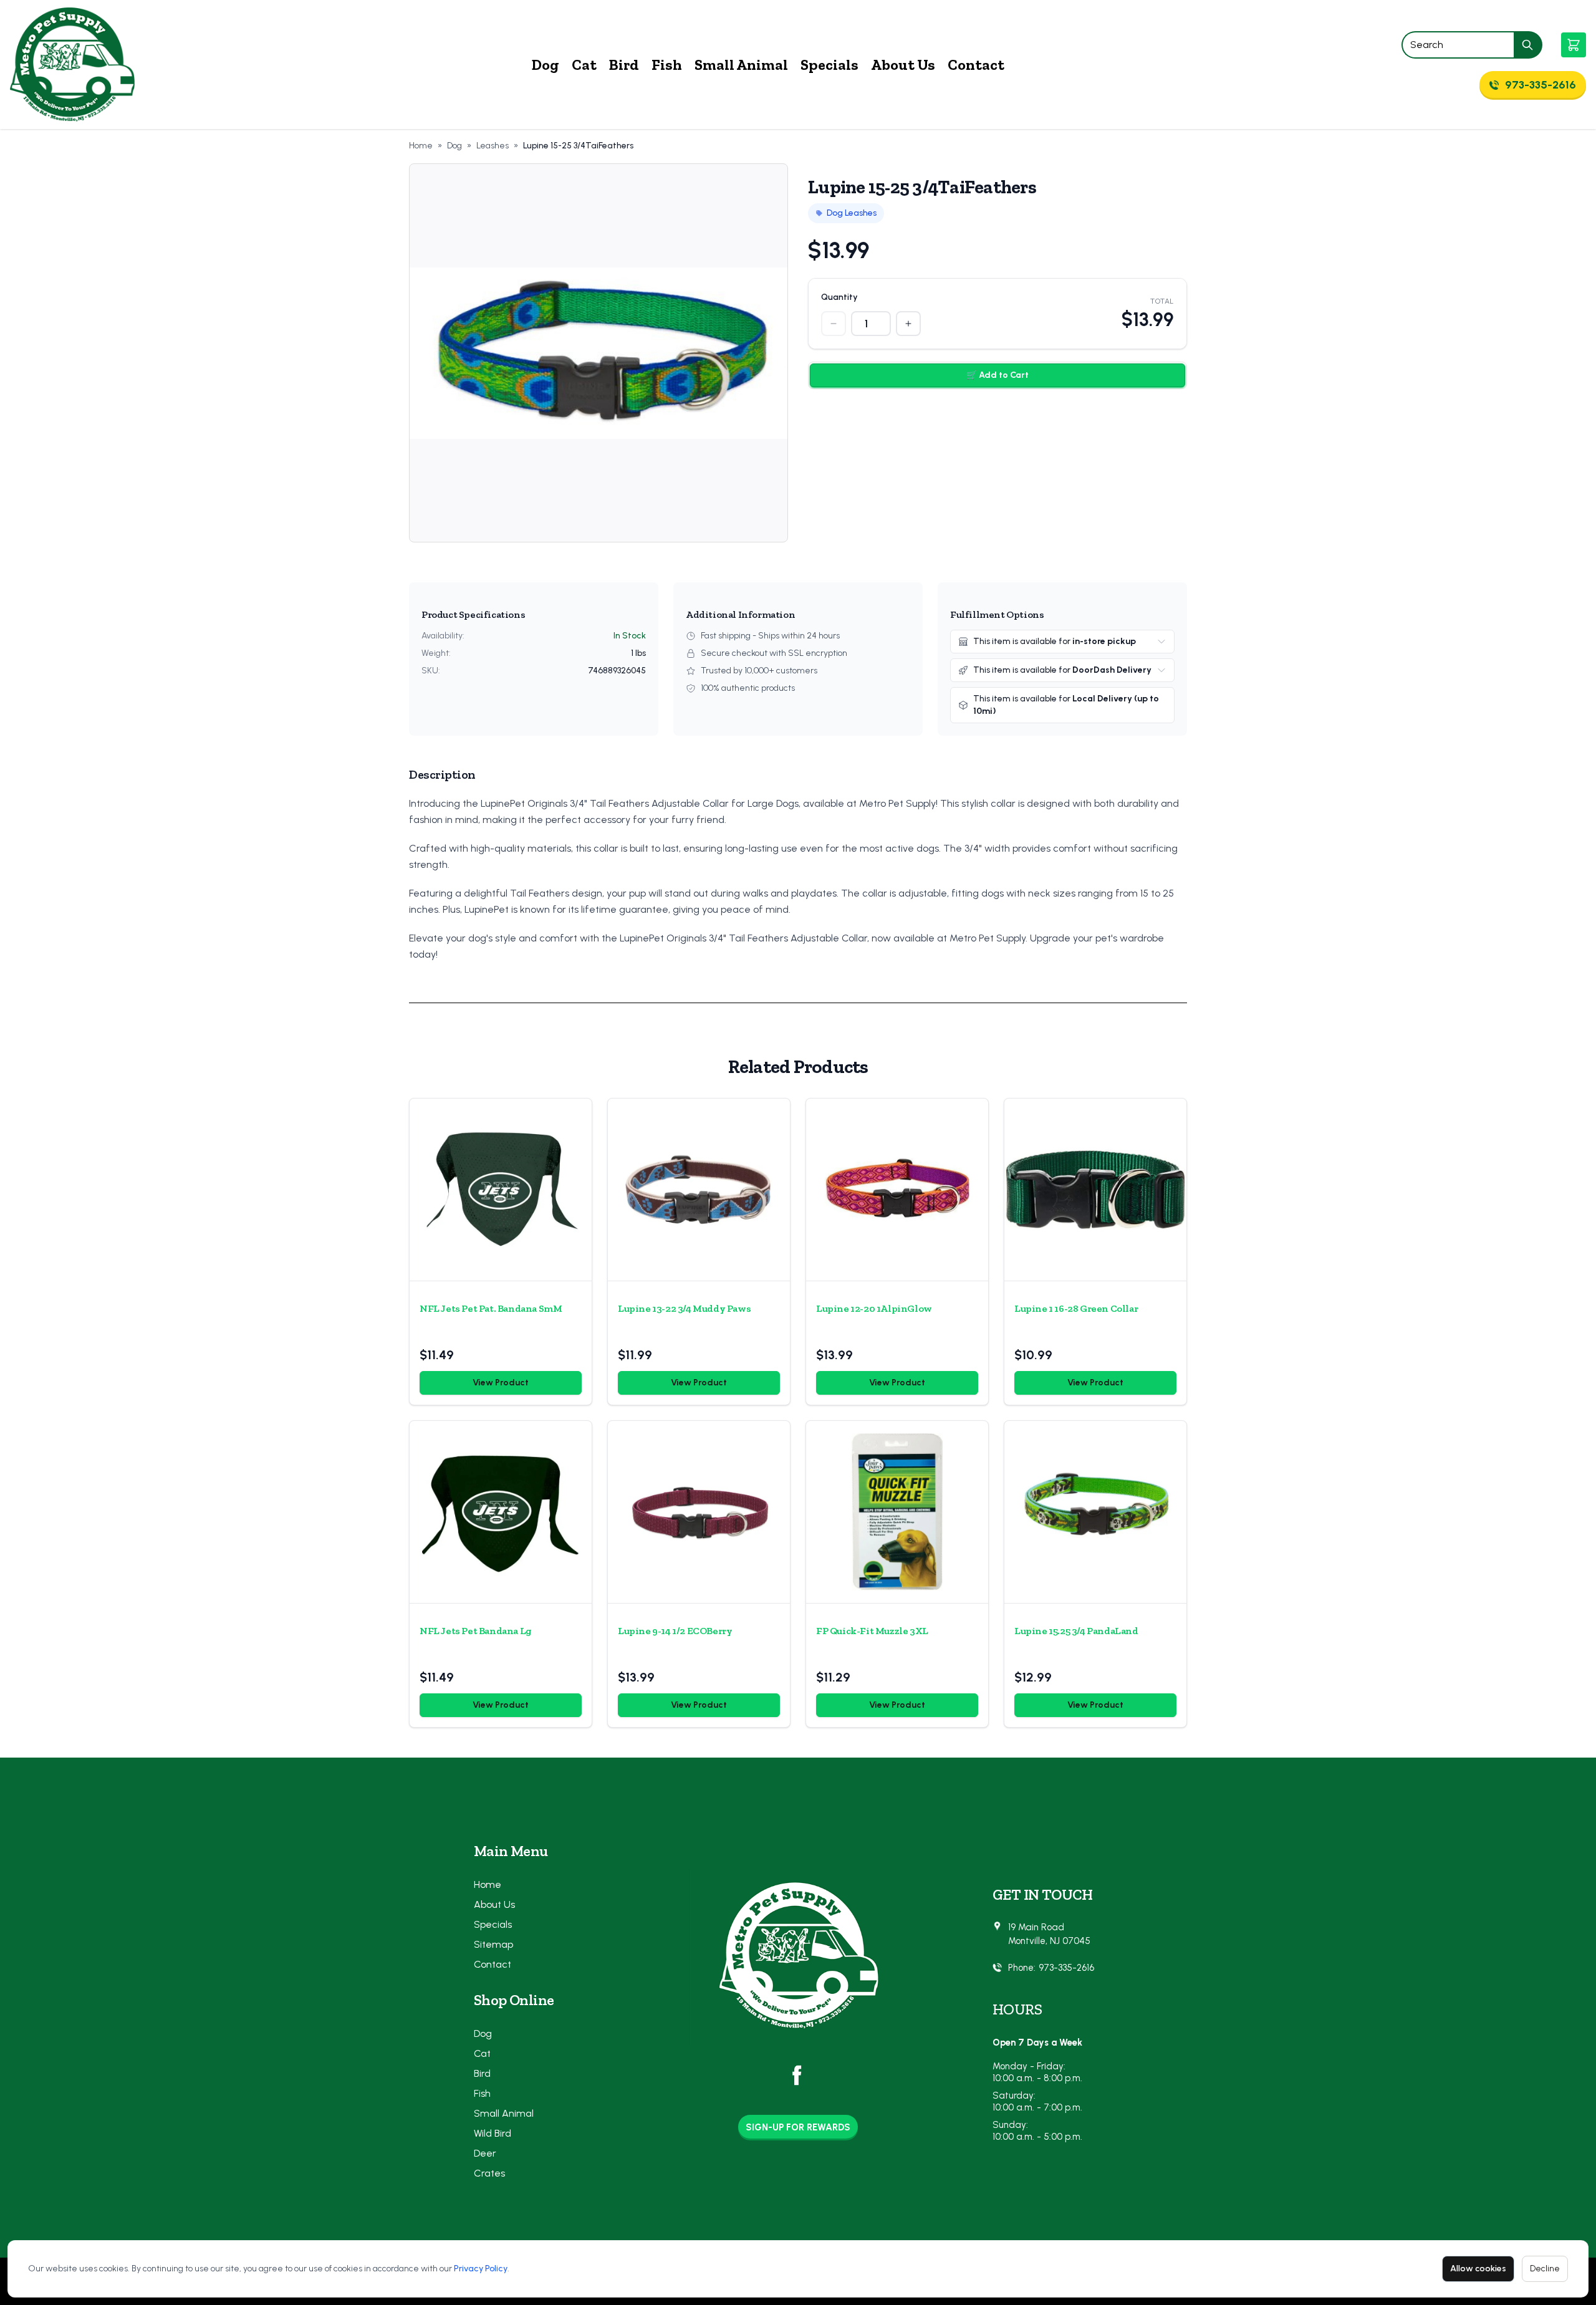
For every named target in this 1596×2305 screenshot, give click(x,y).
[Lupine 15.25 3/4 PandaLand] (1095, 1512)
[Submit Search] (1528, 45)
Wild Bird (493, 2133)
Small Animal (741, 65)
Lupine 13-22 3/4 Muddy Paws (684, 1308)
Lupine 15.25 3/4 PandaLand (1076, 1631)
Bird (624, 65)
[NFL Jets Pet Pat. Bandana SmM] (501, 1190)
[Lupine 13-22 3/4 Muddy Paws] (699, 1190)
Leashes (493, 146)
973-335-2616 (1066, 1968)
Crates (489, 2173)
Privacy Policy (481, 2269)
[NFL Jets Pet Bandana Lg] (501, 1512)
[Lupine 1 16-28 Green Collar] (1095, 1190)
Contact (976, 65)
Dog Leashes (852, 213)
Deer (485, 2153)
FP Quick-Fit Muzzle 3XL (872, 1631)
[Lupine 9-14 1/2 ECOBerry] (699, 1512)
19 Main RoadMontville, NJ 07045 (1049, 1934)
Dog (546, 65)
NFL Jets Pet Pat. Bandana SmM (491, 1308)
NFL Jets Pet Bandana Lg (476, 1631)
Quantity (839, 297)
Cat (584, 65)
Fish (667, 65)
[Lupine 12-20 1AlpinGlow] (897, 1190)
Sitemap (493, 1944)
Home (421, 146)
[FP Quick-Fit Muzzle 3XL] (897, 1512)
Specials (829, 65)
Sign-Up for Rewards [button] (798, 2127)
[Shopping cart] (1574, 45)
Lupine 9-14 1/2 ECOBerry (675, 1631)
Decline (1545, 2269)
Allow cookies (1478, 2269)
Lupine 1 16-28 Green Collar (1076, 1308)
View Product (501, 1383)
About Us (903, 65)
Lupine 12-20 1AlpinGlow (874, 1308)
